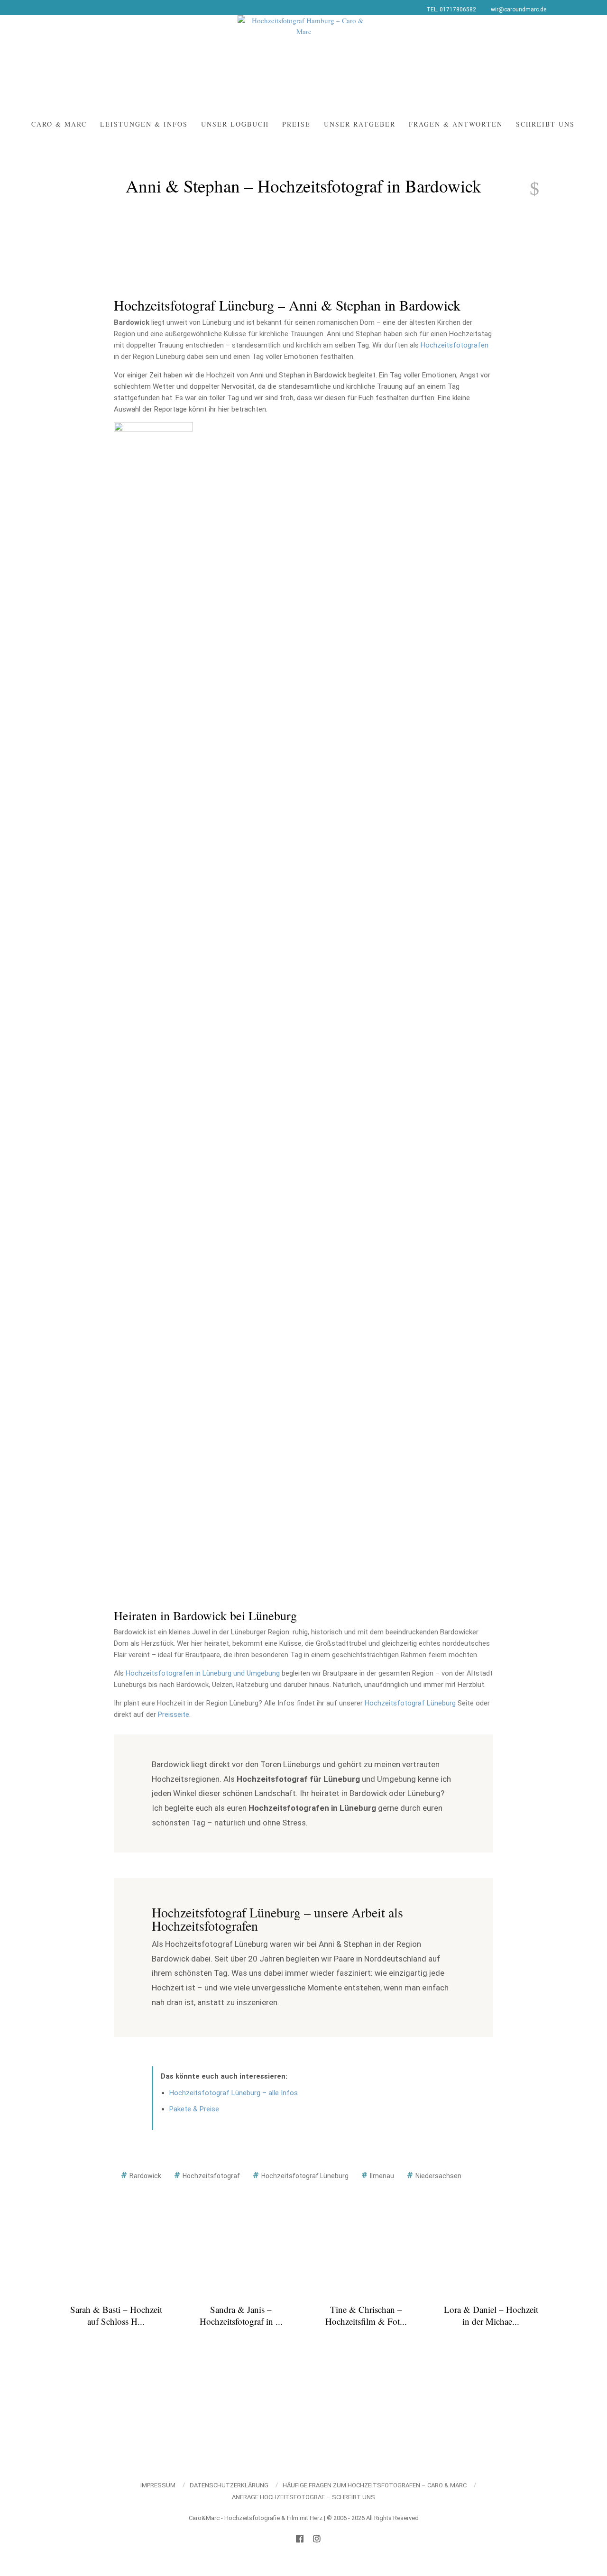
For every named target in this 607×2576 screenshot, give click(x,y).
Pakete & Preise (194, 2109)
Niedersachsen (438, 2176)
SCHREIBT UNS (545, 124)
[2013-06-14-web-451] (253, 1475)
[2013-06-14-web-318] (253, 1338)
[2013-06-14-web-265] (454, 1134)
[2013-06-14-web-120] (454, 792)
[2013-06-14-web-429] (153, 1475)
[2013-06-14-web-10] (354, 446)
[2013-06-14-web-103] (354, 724)
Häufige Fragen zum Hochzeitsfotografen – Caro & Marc (375, 2485)
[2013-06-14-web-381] (153, 1407)
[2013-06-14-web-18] (354, 519)
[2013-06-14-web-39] (153, 656)
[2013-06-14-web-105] (454, 724)
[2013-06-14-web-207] (253, 1065)
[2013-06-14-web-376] (454, 1338)
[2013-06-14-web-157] (253, 997)
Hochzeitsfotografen (455, 345)
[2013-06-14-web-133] (354, 861)
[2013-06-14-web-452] (354, 1475)
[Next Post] (529, 189)
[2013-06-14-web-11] (454, 446)
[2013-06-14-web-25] (253, 587)
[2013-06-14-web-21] (454, 519)
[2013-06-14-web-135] (153, 929)
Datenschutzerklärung (229, 2485)
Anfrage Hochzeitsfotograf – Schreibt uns (303, 2497)
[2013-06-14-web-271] (253, 1202)
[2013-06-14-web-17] (253, 519)
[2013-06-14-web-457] (454, 1475)
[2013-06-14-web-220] (454, 1065)
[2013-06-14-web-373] (354, 1338)
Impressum (158, 2485)
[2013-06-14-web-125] (153, 861)
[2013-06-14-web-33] (454, 587)
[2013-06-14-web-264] (354, 1134)
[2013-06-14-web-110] (153, 792)
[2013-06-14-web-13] (153, 519)
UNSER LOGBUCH (235, 124)
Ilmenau (382, 2176)
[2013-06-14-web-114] (253, 792)
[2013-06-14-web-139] (354, 929)
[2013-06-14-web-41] (253, 656)
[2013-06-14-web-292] (354, 1270)
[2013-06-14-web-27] (354, 587)
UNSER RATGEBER (360, 124)
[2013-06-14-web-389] (253, 1407)
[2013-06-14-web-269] (153, 1202)
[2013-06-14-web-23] (153, 587)
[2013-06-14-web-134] (454, 861)
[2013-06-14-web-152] (153, 997)
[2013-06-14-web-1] (253, 446)
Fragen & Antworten (456, 124)
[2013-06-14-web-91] (153, 724)
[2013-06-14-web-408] (454, 1407)
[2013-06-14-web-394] (354, 1407)
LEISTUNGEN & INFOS (144, 124)
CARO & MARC (59, 124)
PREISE (296, 124)
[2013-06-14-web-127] (253, 861)
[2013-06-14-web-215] (354, 1065)
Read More (116, 2341)
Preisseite (174, 1714)
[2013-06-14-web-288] (253, 1270)
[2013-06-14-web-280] (454, 1202)
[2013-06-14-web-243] (153, 1134)
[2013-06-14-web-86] (454, 656)
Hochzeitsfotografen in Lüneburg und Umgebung (203, 1673)
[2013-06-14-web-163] (153, 448)
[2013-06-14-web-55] (354, 656)
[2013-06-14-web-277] (354, 1202)
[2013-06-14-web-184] (454, 997)
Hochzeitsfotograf (211, 2176)
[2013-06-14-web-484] (253, 1543)
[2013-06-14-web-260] (253, 1134)
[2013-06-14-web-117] (354, 792)
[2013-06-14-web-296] (454, 1270)
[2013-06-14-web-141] (454, 929)
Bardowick (145, 2176)
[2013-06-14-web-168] (354, 997)
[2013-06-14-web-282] (153, 1270)
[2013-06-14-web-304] (153, 1338)
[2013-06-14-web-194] (153, 1065)
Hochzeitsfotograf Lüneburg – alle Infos (234, 2093)
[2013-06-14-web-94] (253, 724)
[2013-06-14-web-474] (153, 1543)
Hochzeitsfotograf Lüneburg (410, 1703)
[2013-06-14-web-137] (253, 929)
